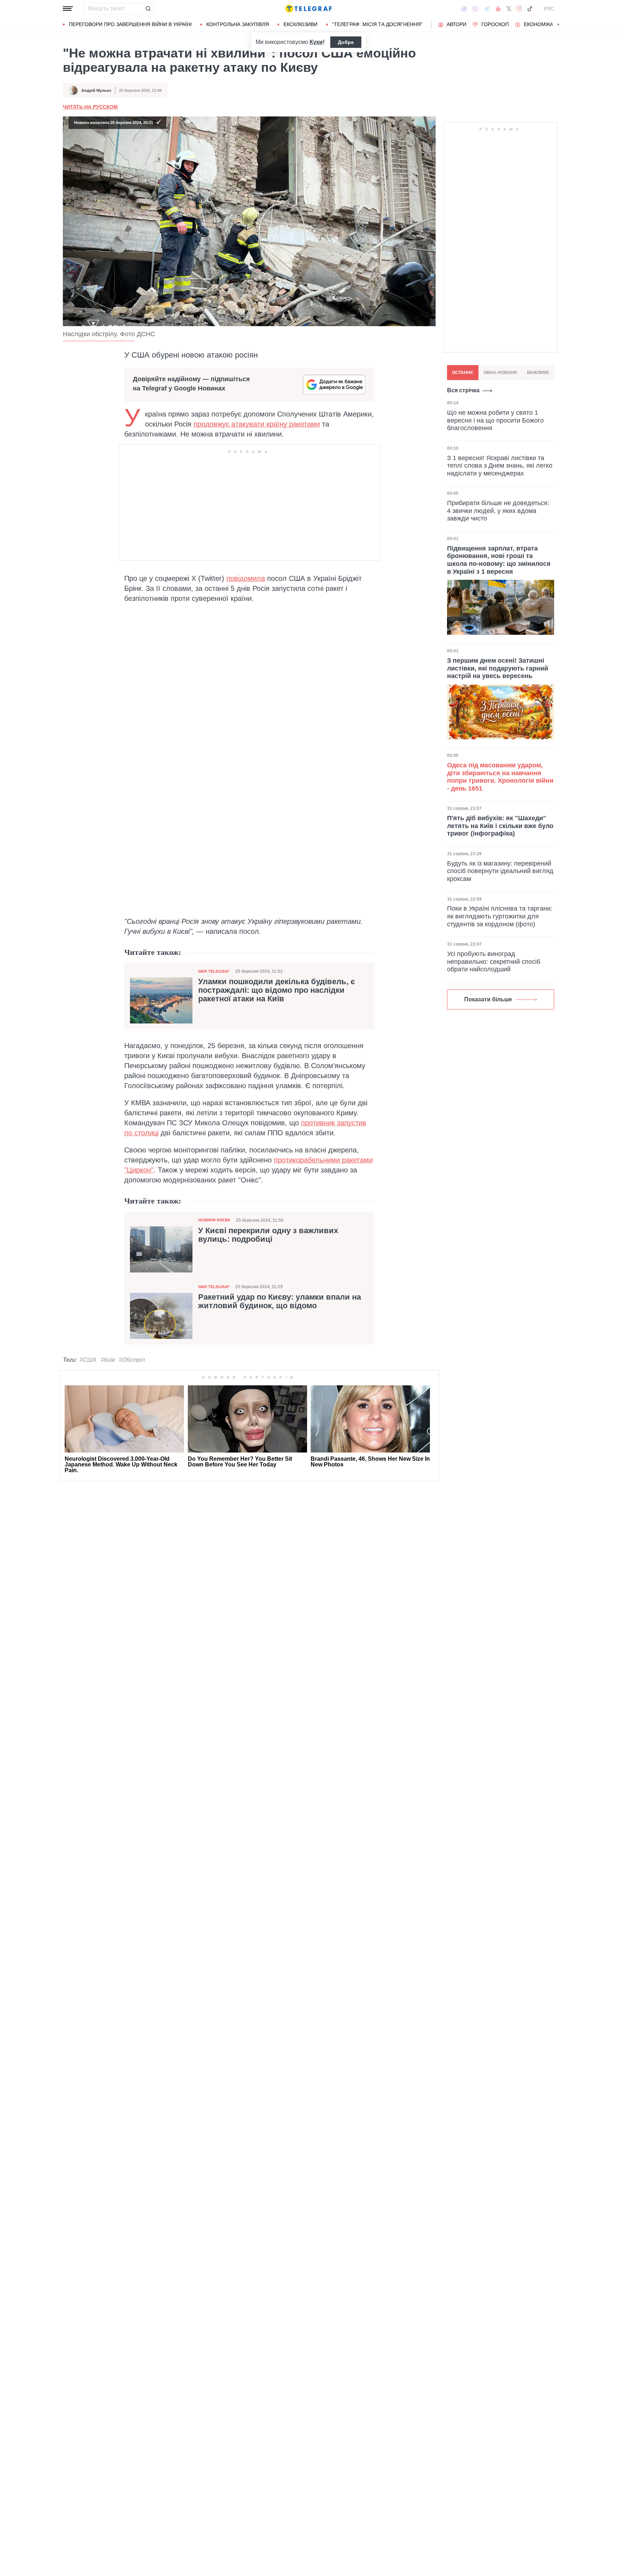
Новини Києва (214, 1220)
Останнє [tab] (463, 373)
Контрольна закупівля (238, 24)
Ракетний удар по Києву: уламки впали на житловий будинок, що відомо (280, 1301)
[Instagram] (519, 9)
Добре (346, 42)
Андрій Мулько (96, 90)
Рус (549, 9)
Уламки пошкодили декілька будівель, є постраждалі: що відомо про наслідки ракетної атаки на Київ (277, 990)
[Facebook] (464, 9)
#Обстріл (132, 1360)
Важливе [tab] (538, 373)
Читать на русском (90, 107)
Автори (457, 24)
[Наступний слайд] (558, 25)
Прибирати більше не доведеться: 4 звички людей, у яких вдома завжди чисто (498, 511)
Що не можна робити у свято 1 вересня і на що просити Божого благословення (495, 420)
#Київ (108, 1360)
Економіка (538, 24)
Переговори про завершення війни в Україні (130, 24)
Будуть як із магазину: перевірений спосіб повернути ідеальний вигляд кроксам (500, 871)
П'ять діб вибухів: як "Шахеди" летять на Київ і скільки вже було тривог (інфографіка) (500, 826)
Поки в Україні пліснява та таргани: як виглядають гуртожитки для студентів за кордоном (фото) (500, 916)
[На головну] (308, 9)
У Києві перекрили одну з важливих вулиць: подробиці (268, 1235)
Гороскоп (495, 24)
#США (88, 1360)
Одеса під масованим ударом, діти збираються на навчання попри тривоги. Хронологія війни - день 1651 (500, 777)
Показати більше (488, 999)
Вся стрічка (463, 390)
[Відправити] (148, 9)
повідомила (246, 578)
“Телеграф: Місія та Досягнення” (377, 24)
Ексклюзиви (300, 24)
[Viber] (475, 9)
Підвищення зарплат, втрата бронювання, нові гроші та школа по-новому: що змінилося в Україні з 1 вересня (499, 560)
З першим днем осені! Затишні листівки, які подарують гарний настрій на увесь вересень (498, 668)
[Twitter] (509, 9)
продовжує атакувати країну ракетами (257, 424)
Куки (316, 42)
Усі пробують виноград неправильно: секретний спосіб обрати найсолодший (494, 961)
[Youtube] (498, 9)
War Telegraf (214, 971)
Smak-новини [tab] (500, 373)
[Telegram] (487, 9)
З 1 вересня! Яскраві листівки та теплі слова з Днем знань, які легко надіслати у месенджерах (500, 466)
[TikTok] (530, 9)
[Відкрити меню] (68, 9)
